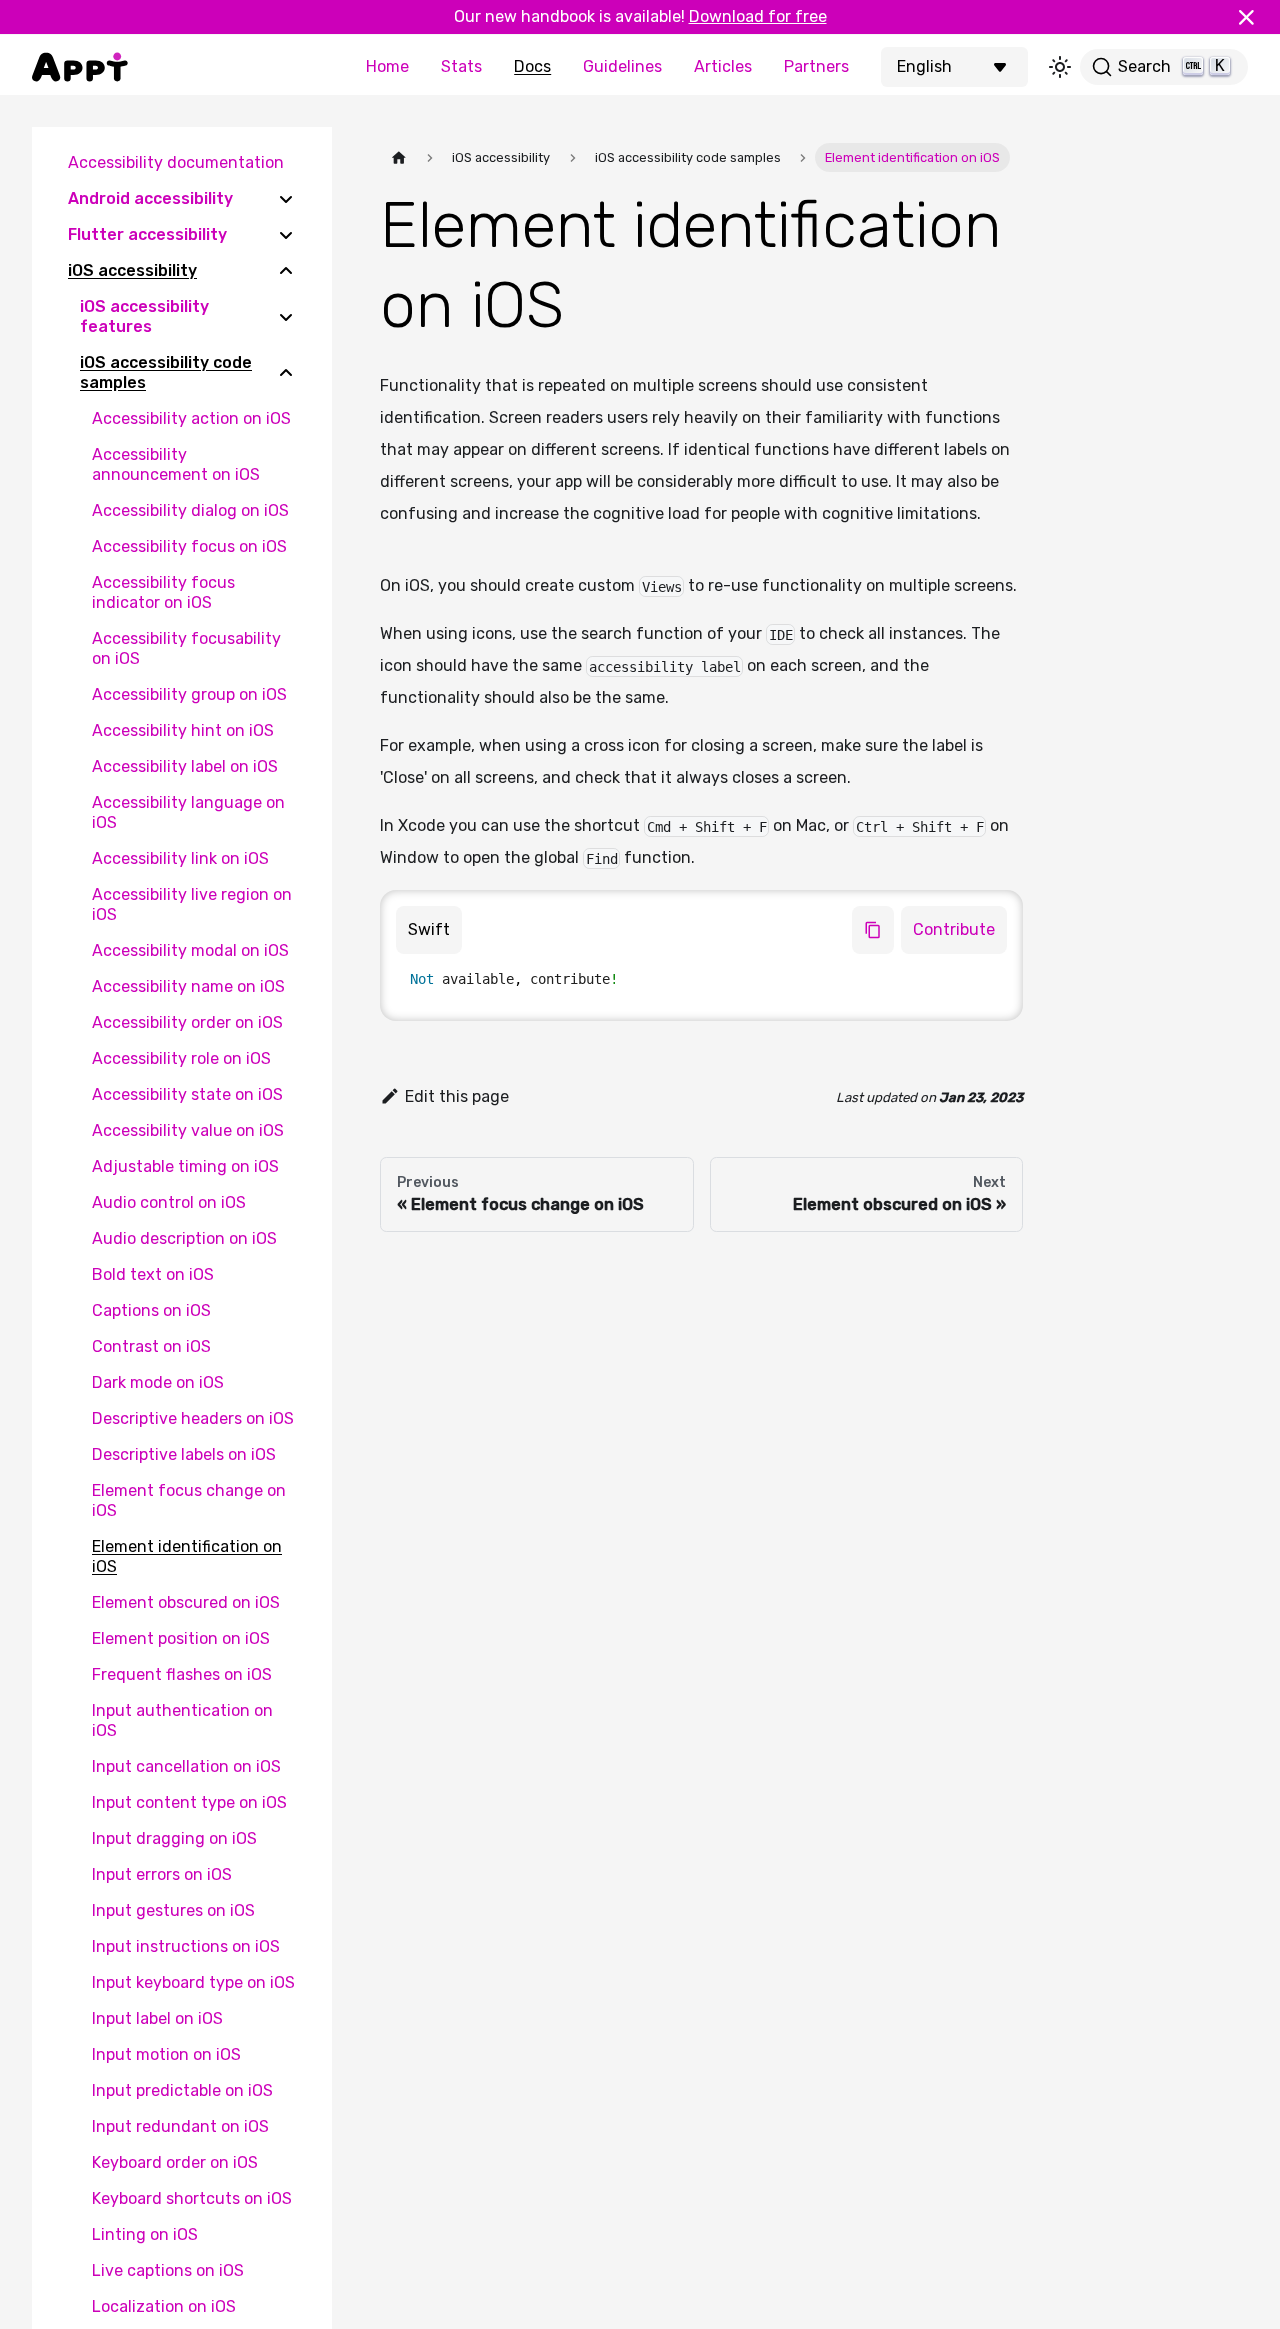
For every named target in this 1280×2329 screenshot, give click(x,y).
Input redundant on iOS (180, 2126)
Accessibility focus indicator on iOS (163, 592)
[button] (956, 67)
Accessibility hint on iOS (183, 730)
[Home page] (399, 157)
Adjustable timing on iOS (185, 1166)
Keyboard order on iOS (175, 2162)
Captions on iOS (151, 1310)
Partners (816, 66)
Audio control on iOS (169, 1202)
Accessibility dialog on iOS (190, 510)
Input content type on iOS (189, 1802)
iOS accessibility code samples (166, 372)
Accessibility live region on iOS (192, 904)
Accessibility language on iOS (188, 812)
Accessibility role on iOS (181, 1058)
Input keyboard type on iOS (193, 1982)
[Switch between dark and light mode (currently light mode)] (1060, 67)
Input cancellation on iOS (186, 1766)
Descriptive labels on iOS (184, 1454)
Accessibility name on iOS (188, 986)
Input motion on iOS (166, 2054)
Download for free (758, 16)
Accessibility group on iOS (189, 694)
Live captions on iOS (168, 2270)
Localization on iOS (164, 2306)
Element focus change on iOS (189, 1500)
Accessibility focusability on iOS (186, 648)
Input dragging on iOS (174, 1838)
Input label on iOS (157, 2018)
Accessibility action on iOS (191, 418)
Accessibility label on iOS (185, 766)
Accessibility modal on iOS (190, 950)
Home (387, 66)
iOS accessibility (132, 270)
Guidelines (622, 66)
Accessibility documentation (176, 162)
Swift (429, 929)
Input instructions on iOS (186, 1946)
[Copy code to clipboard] (873, 930)
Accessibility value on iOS (188, 1130)
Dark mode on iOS (158, 1382)
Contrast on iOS (151, 1346)
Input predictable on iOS (182, 2090)
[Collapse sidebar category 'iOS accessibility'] (286, 271)
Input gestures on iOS (173, 1910)
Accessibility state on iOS (187, 1094)
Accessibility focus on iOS (189, 546)
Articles (723, 66)
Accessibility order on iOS (187, 1022)
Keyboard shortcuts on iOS (192, 2198)
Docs (532, 66)
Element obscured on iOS (186, 1602)
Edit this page (457, 1096)
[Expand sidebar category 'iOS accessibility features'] (286, 317)
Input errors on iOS (162, 1874)
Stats (461, 66)
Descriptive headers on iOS (193, 1418)
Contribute (954, 929)
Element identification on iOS (187, 1556)
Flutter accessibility (147, 234)
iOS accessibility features (144, 316)
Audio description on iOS (184, 1238)
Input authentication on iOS (182, 1720)
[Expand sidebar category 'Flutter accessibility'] (286, 235)
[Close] (1255, 17)
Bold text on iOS (153, 1274)
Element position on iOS (181, 1638)
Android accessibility (150, 198)
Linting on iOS (145, 2234)
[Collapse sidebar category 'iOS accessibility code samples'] (286, 373)
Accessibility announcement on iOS (176, 464)
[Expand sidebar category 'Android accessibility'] (286, 199)
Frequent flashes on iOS (182, 1674)
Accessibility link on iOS (180, 858)
